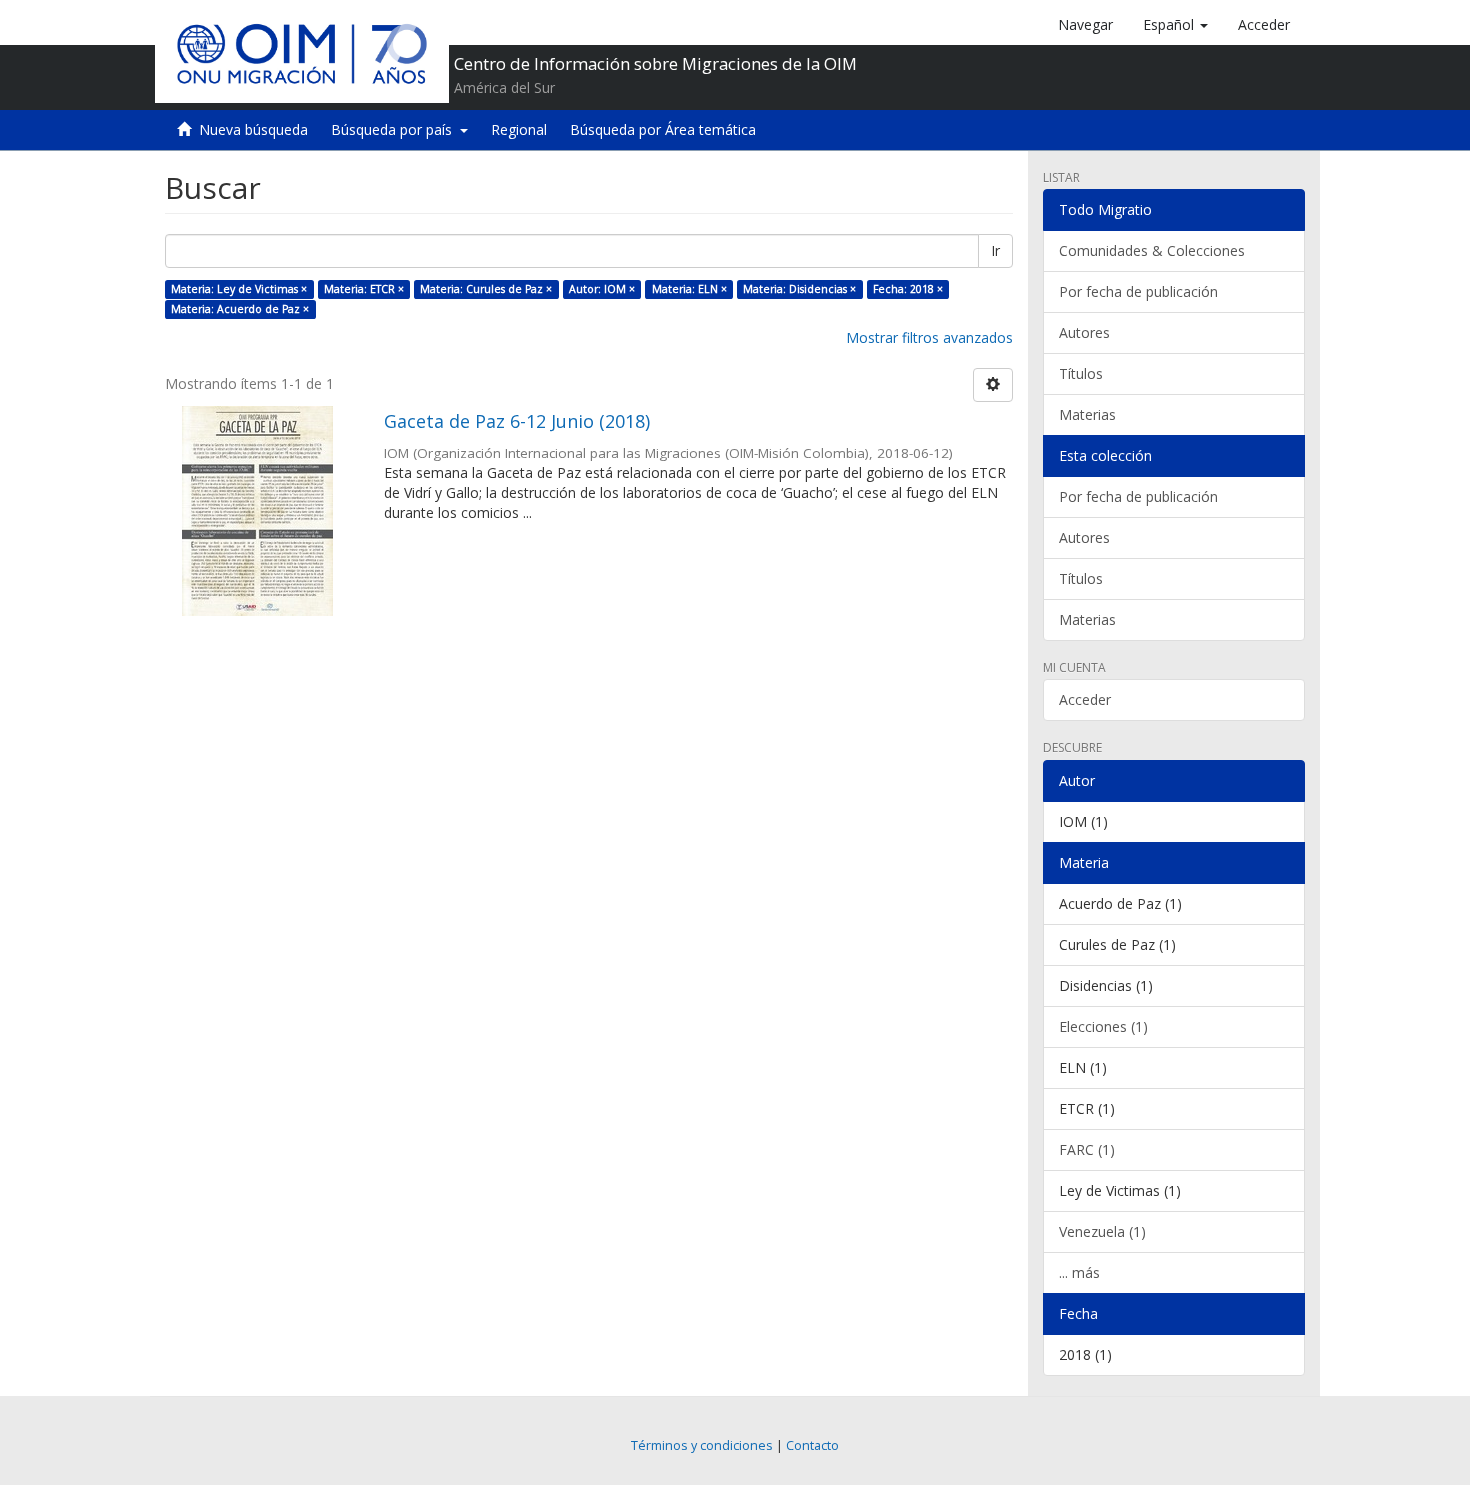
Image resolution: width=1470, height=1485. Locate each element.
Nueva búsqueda (253, 129)
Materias (1087, 414)
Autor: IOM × (602, 289)
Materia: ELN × (689, 289)
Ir (995, 250)
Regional (519, 129)
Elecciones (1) (1103, 1026)
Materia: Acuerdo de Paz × (240, 309)
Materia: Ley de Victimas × (239, 289)
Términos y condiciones (702, 1445)
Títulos (1081, 373)
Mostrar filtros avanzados (929, 337)
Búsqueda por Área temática (663, 129)
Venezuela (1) (1102, 1231)
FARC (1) (1087, 1149)
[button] (1175, 25)
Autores (1084, 332)
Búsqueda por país (395, 129)
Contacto (812, 1445)
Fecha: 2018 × (908, 289)
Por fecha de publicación (1138, 291)
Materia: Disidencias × (799, 289)
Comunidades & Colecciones (1152, 250)
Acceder (1085, 699)
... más (1079, 1272)
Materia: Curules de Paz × (486, 289)
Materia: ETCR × (364, 289)
